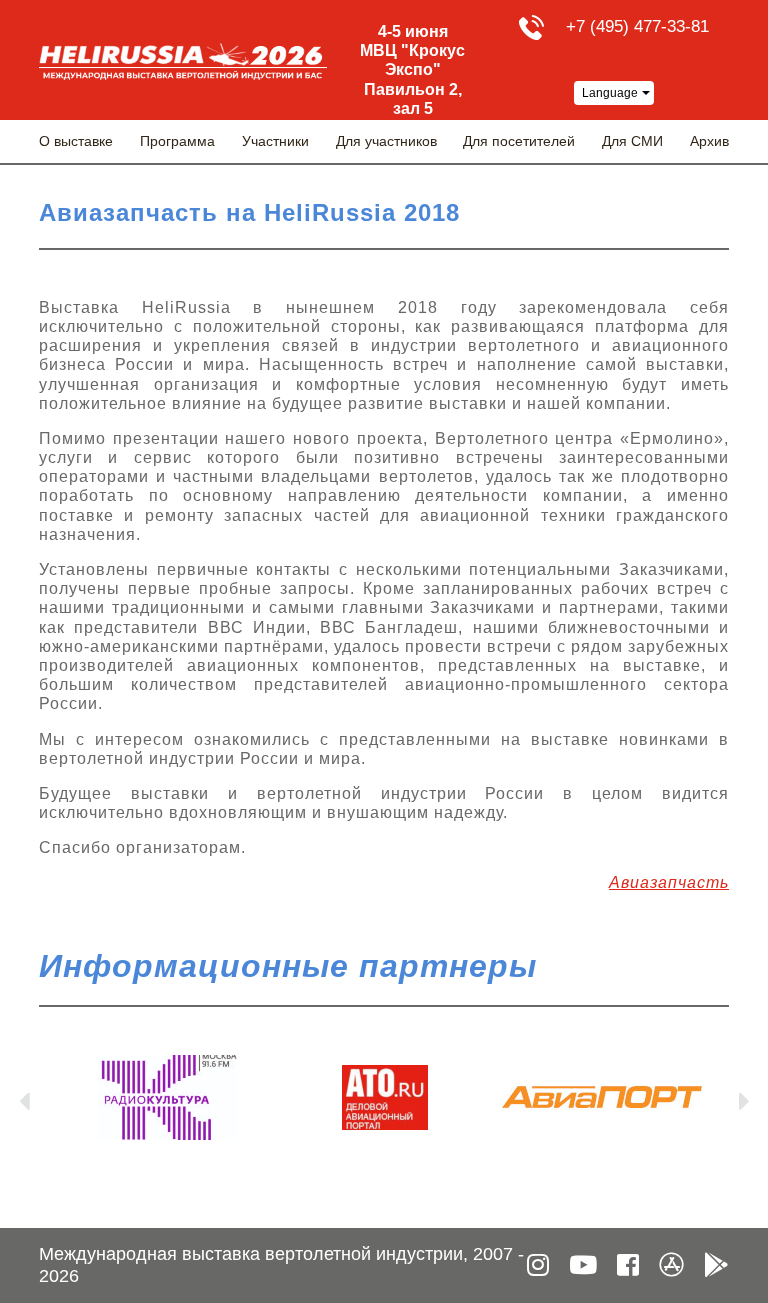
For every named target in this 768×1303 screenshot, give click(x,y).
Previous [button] (24, 1097)
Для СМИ (632, 141)
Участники (275, 141)
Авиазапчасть (669, 882)
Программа (177, 141)
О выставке (76, 141)
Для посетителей (519, 141)
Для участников (386, 141)
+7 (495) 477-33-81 (637, 26)
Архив (709, 141)
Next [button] (744, 1097)
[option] (167, 1097)
